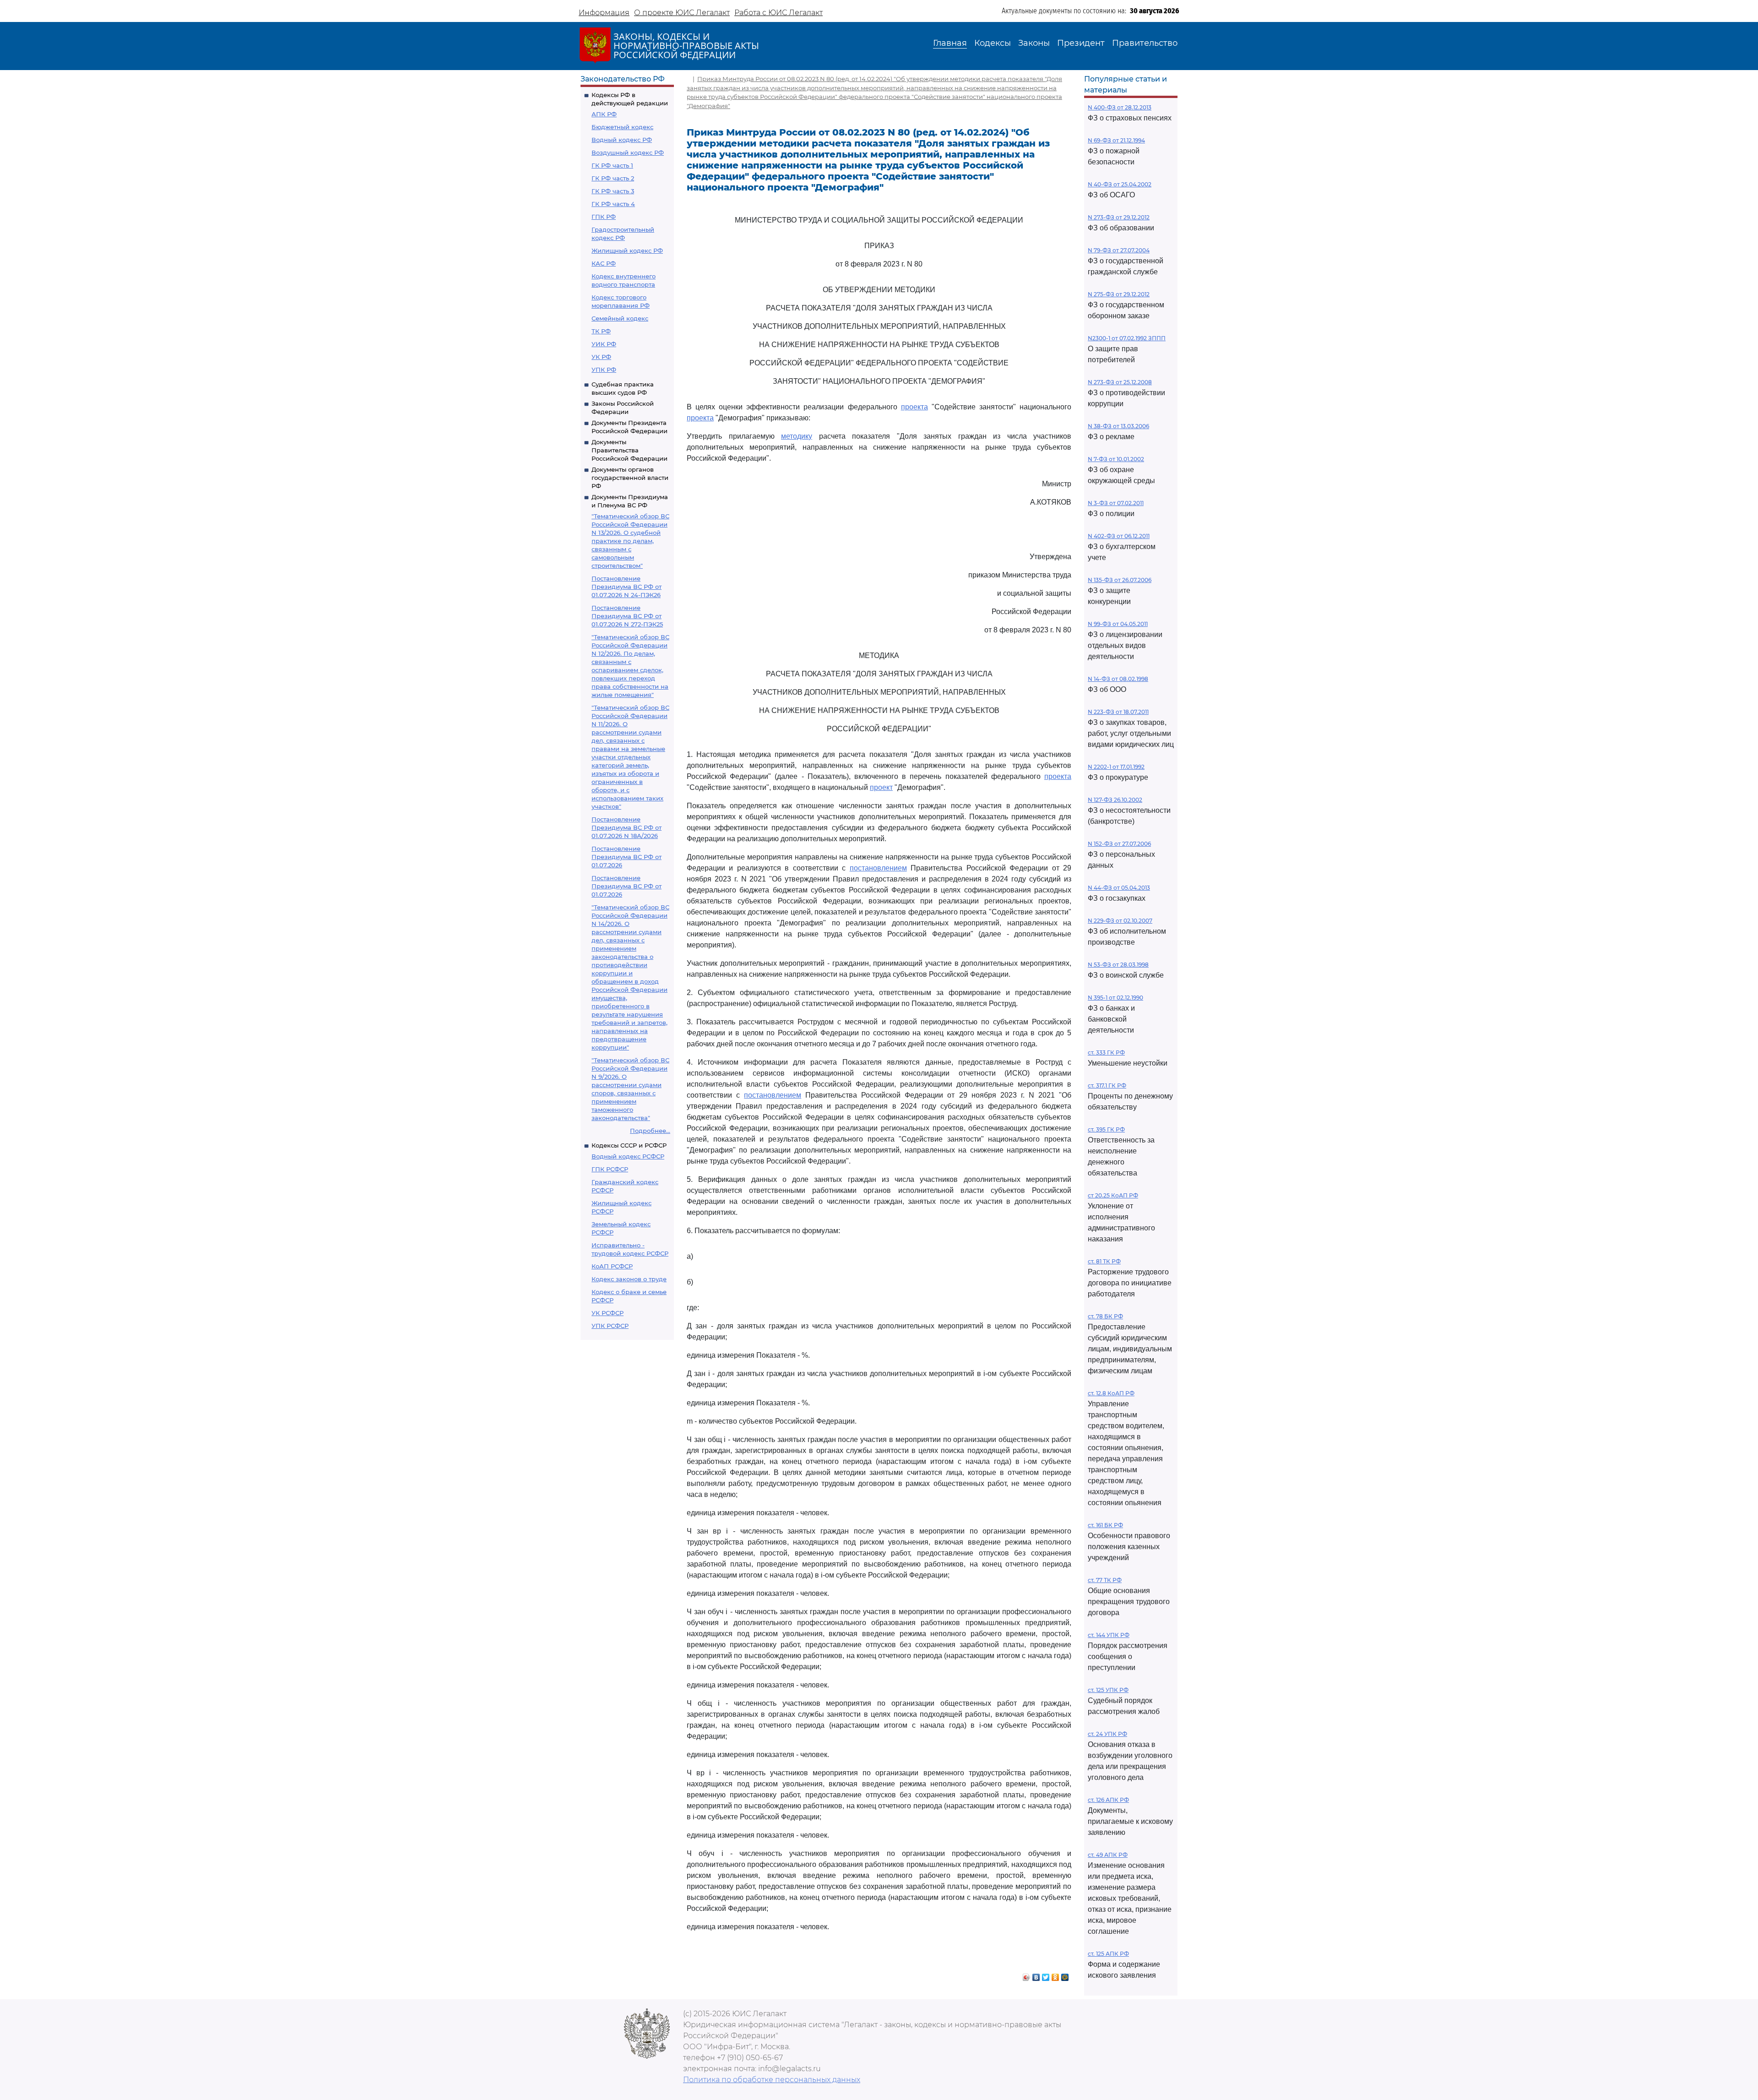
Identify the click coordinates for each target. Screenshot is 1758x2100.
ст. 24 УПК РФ (1107, 1734)
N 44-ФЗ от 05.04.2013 (1119, 888)
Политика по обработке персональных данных (772, 2080)
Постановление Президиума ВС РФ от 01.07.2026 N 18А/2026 (627, 827)
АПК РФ (604, 114)
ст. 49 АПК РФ (1108, 1855)
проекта (914, 407)
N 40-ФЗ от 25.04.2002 (1120, 184)
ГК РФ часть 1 (612, 165)
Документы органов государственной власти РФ (630, 478)
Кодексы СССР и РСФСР (629, 1145)
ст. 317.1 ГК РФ (1107, 1085)
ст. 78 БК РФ (1105, 1316)
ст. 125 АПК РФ (1108, 1954)
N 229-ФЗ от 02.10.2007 (1120, 921)
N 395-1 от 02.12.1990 (1115, 998)
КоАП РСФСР (612, 1266)
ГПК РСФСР (610, 1169)
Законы (1034, 43)
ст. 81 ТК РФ (1104, 1261)
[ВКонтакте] (1036, 1975)
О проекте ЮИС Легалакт (682, 13)
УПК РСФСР (610, 1326)
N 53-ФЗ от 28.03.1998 (1118, 965)
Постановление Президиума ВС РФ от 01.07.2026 (627, 857)
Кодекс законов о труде (629, 1279)
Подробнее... (650, 1131)
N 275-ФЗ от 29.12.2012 (1119, 294)
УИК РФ (604, 344)
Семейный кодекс (620, 318)
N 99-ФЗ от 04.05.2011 (1118, 624)
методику (797, 436)
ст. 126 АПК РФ (1108, 1800)
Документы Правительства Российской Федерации (629, 450)
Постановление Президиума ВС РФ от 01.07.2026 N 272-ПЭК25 (627, 616)
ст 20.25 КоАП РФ (1113, 1195)
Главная (950, 43)
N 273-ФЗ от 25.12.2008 (1120, 382)
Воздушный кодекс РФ (628, 152)
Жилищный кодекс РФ (627, 250)
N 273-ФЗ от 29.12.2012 (1119, 217)
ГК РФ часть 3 (613, 191)
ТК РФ (601, 331)
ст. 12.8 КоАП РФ (1111, 1393)
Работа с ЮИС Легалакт (779, 13)
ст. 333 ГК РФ (1106, 1053)
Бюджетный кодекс (622, 127)
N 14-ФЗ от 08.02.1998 (1118, 679)
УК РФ (601, 357)
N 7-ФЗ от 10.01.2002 (1116, 459)
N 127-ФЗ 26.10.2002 (1115, 800)
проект (881, 787)
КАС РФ (604, 263)
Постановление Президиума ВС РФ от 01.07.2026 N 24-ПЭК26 (627, 587)
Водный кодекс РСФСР (628, 1156)
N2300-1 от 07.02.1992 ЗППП (1127, 338)
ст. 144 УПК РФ (1109, 1635)
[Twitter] (1046, 1975)
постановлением (878, 868)
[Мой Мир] (1065, 1975)
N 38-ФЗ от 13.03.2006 (1118, 426)
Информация (604, 13)
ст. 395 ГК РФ (1106, 1129)
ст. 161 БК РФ (1105, 1525)
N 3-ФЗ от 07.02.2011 (1116, 503)
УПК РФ (604, 370)
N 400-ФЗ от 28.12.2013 (1120, 107)
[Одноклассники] (1055, 1975)
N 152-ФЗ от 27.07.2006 (1119, 844)
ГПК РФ (604, 217)
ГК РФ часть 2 (613, 178)
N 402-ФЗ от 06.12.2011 (1119, 536)
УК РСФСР (608, 1313)
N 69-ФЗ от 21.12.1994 (1116, 140)
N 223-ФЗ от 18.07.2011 (1118, 712)
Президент (1081, 43)
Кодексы (993, 43)
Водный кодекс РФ (622, 140)
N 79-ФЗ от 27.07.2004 (1119, 250)
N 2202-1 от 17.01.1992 (1116, 767)
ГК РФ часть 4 (613, 204)
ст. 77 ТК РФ (1105, 1580)
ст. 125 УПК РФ (1108, 1690)
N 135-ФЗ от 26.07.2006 (1120, 580)
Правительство (1145, 43)
